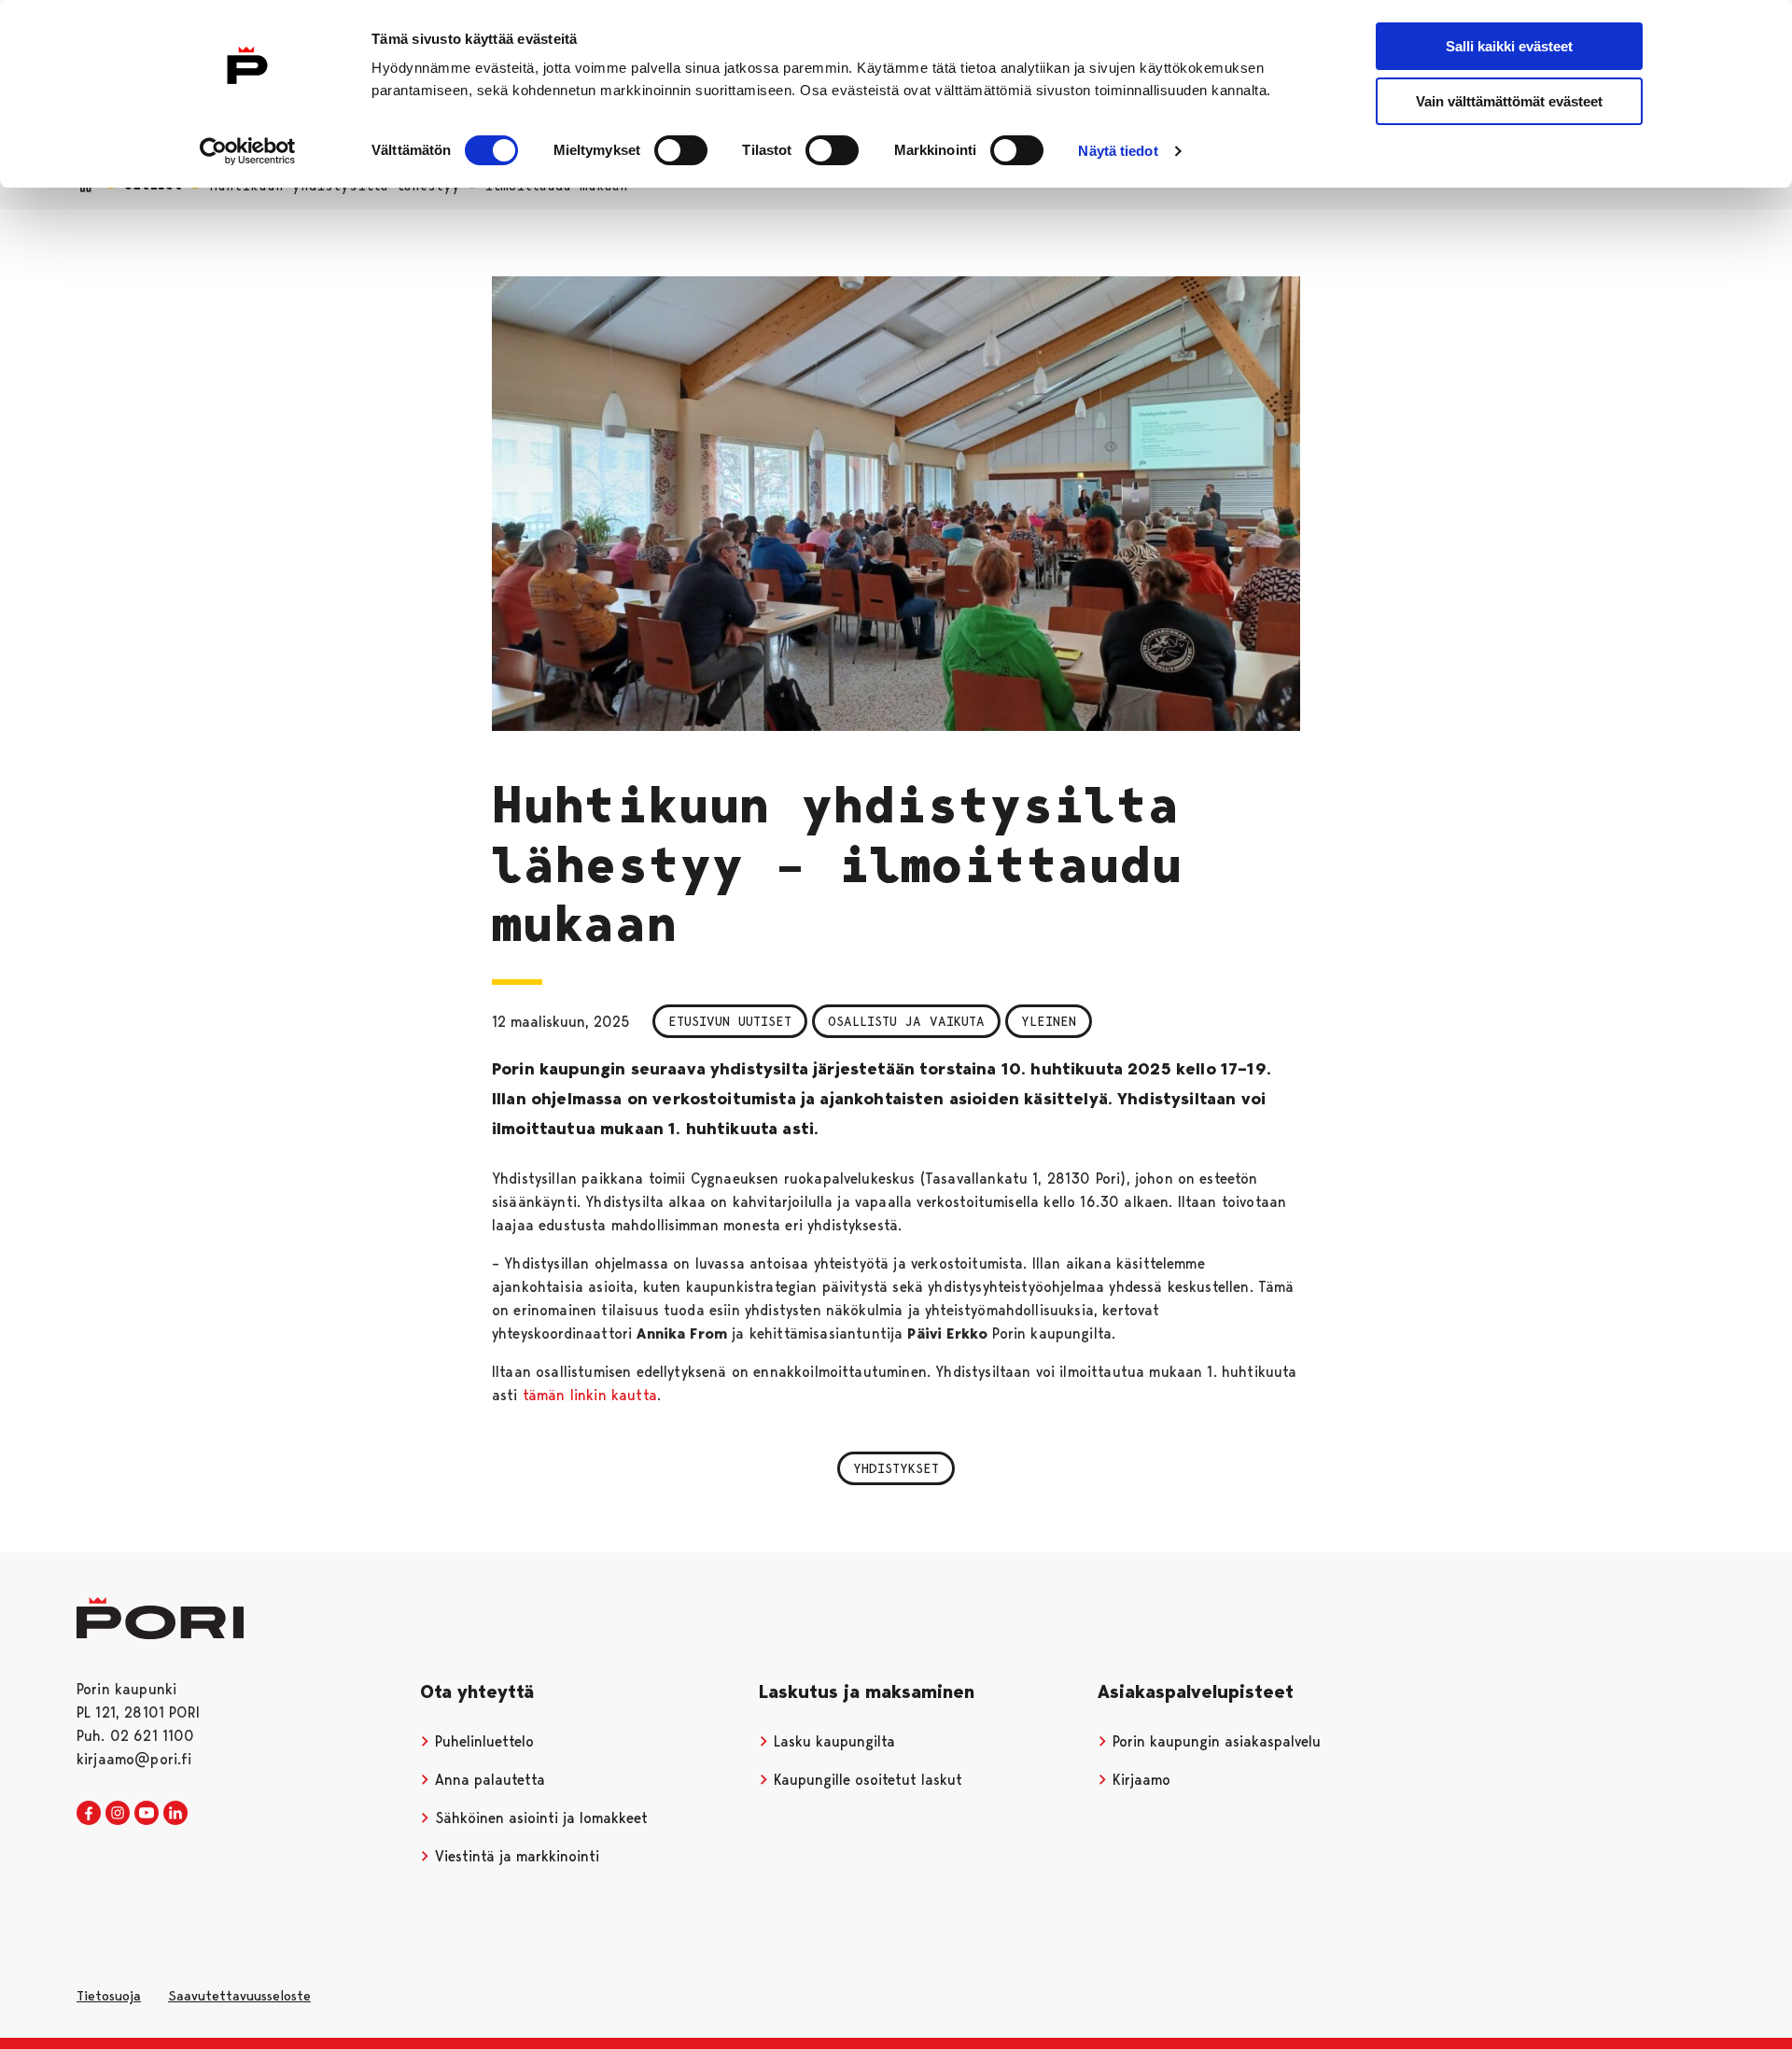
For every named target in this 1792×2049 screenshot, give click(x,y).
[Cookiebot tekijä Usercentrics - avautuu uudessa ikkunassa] (248, 151)
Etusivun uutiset (730, 1021)
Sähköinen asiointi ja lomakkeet (539, 1818)
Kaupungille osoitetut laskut (866, 1780)
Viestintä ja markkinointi (515, 1856)
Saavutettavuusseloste (239, 1996)
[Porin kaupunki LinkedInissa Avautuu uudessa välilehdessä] (175, 1814)
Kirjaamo (1139, 1780)
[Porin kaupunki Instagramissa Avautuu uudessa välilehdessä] (118, 1814)
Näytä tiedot (1118, 151)
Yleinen (1049, 1021)
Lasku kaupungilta (832, 1741)
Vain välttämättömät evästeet (1509, 101)
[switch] (681, 150)
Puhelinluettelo (482, 1741)
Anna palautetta (488, 1780)
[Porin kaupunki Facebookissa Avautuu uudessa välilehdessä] (89, 1814)
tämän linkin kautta (590, 1395)
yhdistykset (896, 1468)
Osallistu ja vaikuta (906, 1021)
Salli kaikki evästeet (1509, 46)
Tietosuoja (109, 1996)
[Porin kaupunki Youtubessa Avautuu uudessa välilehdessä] (147, 1814)
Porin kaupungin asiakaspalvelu (1214, 1741)
